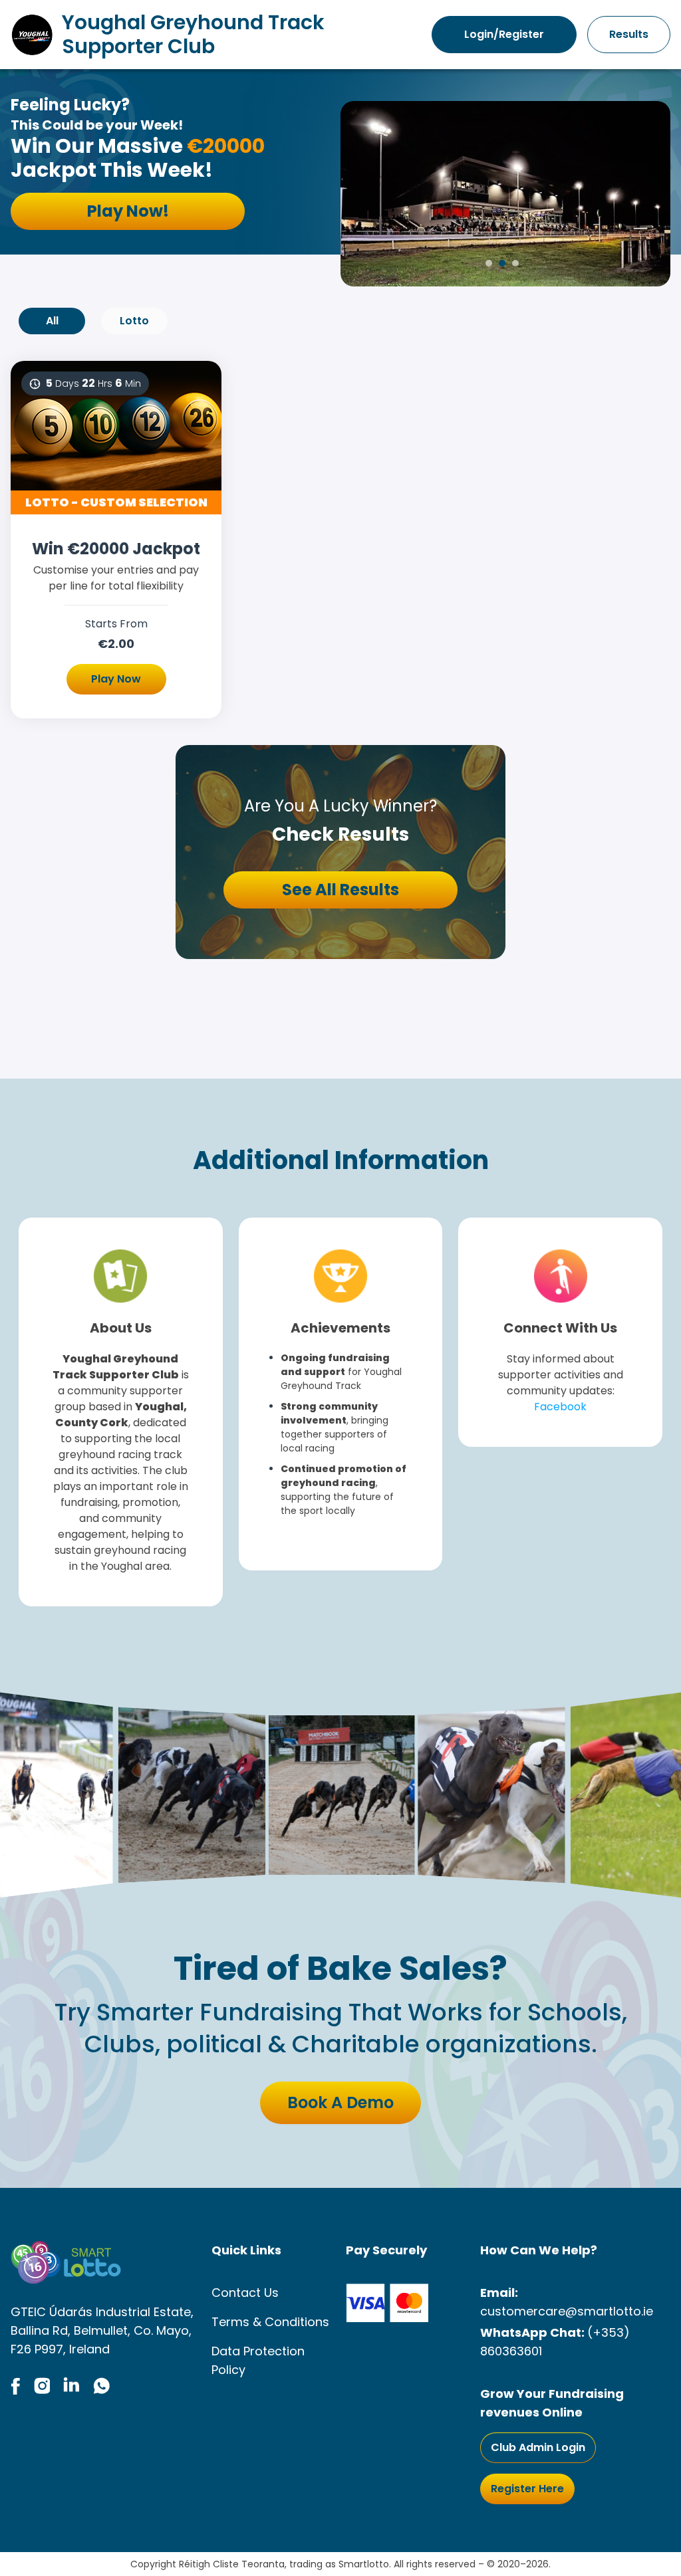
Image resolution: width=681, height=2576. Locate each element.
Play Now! (128, 211)
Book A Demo (340, 2102)
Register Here (527, 2489)
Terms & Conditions (270, 2322)
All (52, 321)
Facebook (560, 1407)
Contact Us (245, 2293)
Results (629, 34)
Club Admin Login (538, 2447)
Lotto (134, 321)
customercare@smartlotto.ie (567, 2311)
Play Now (116, 679)
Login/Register (504, 34)
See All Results (340, 890)
